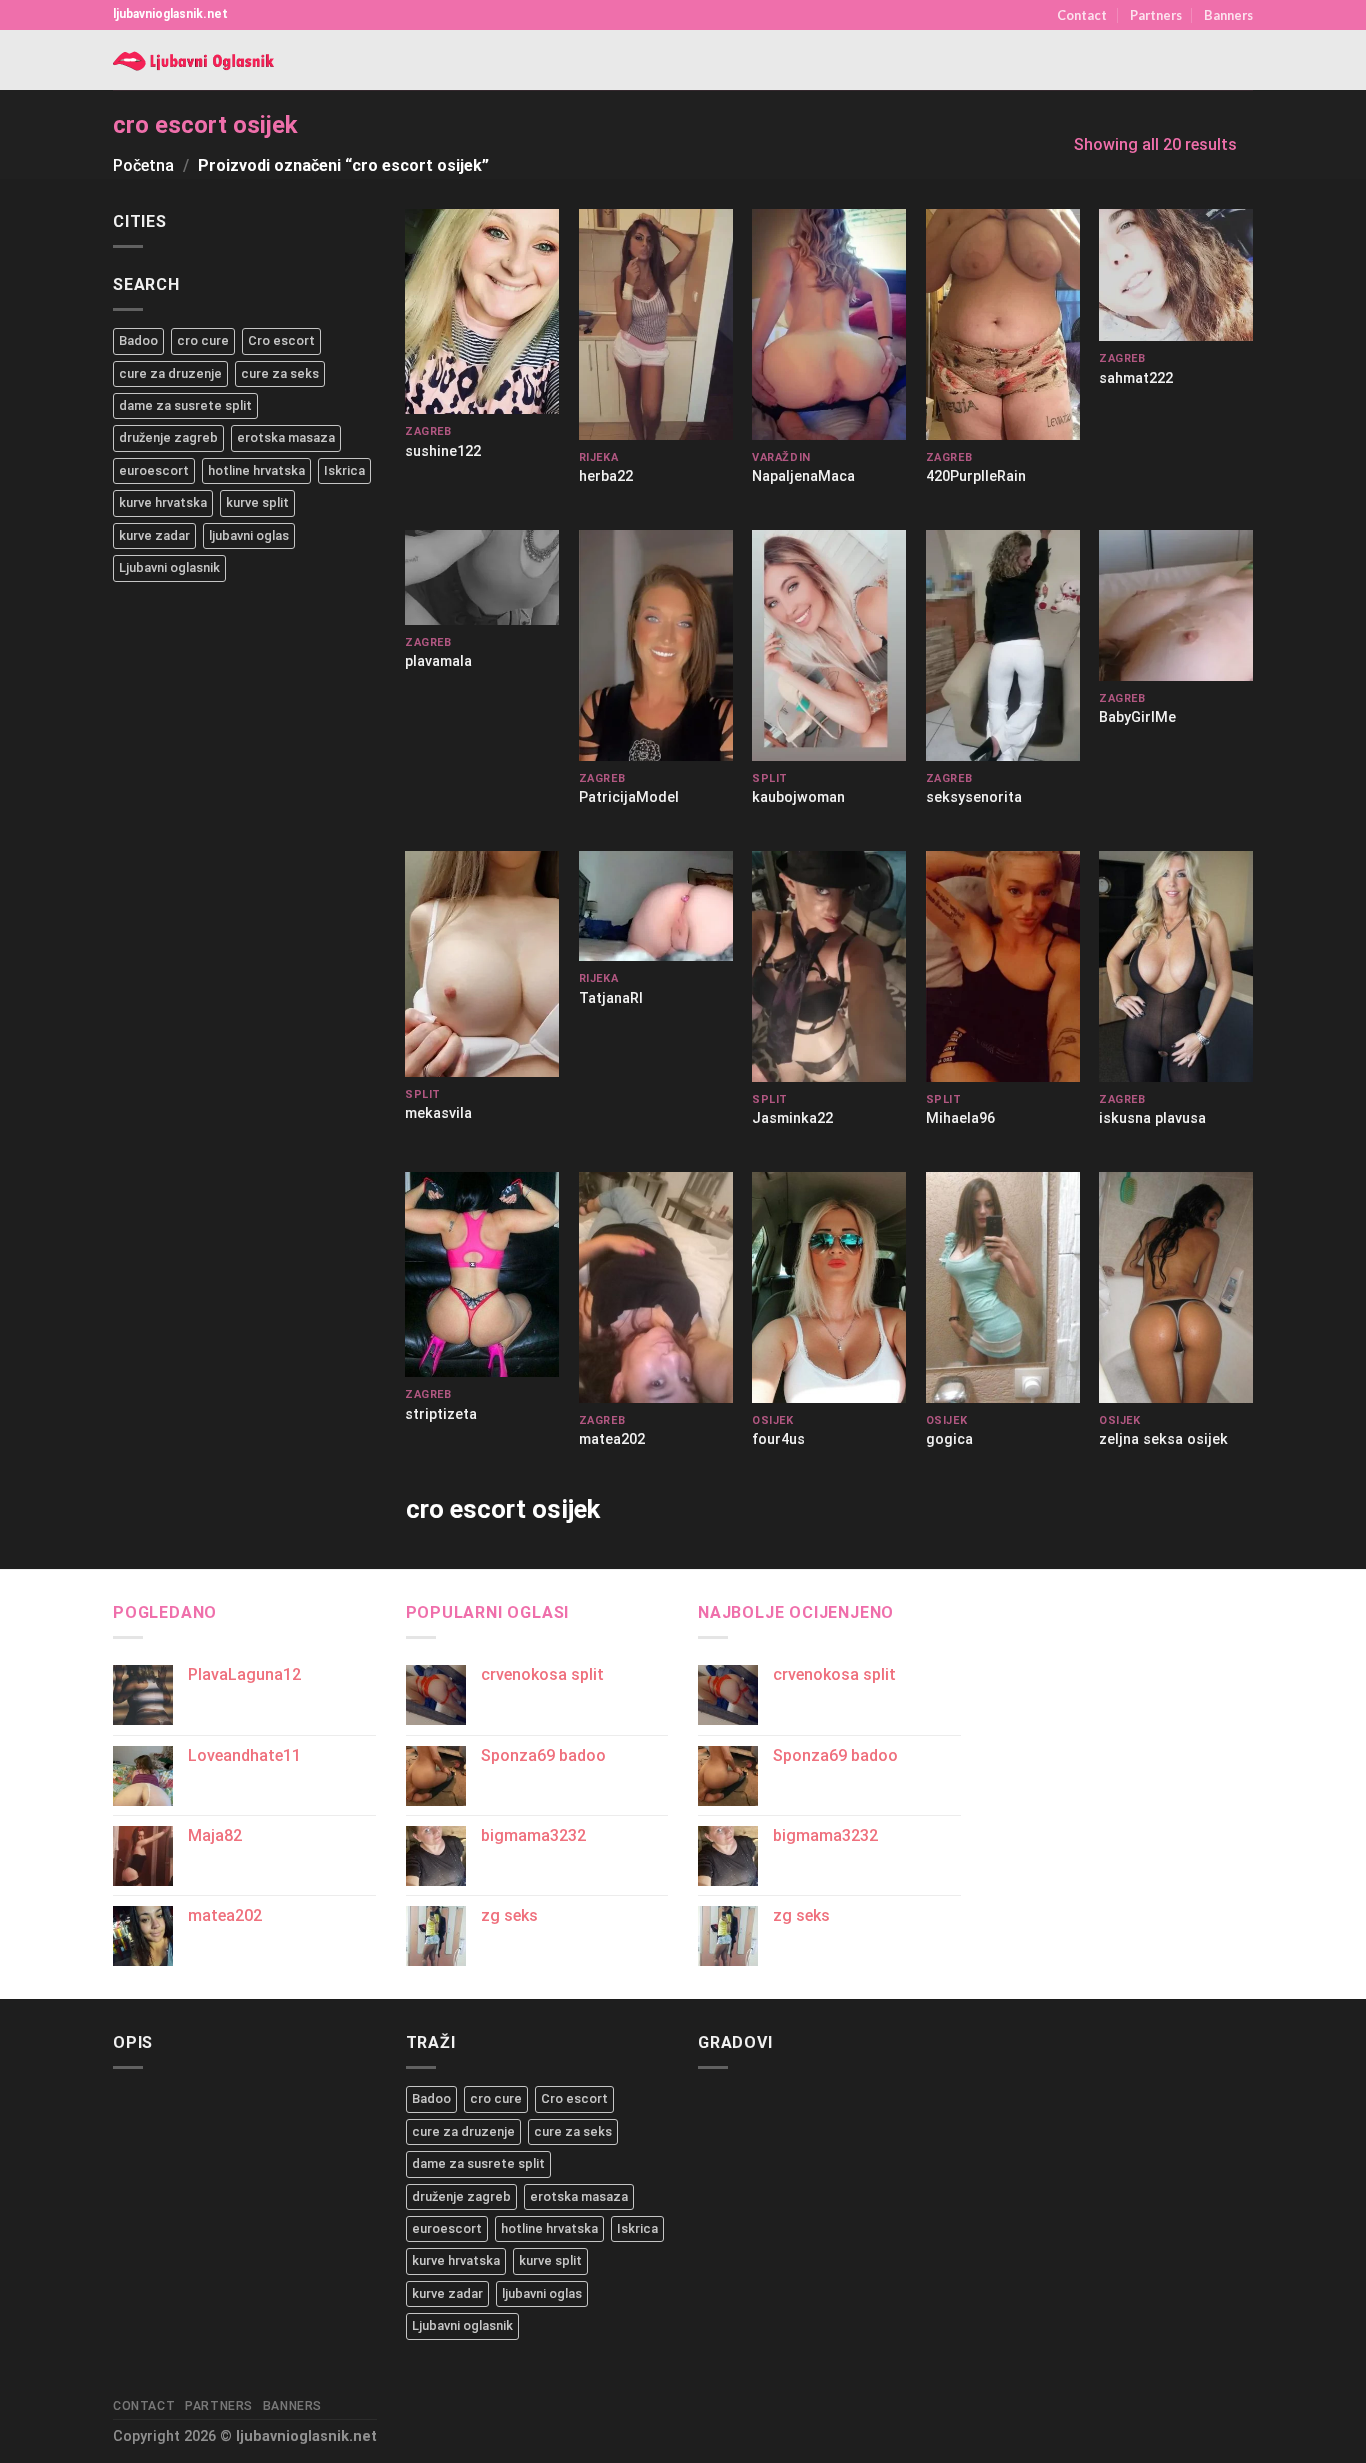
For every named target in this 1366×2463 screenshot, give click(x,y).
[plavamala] (482, 577)
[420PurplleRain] (1003, 324)
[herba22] (656, 324)
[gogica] (1003, 1287)
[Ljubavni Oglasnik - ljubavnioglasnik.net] (196, 60)
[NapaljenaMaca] (829, 324)
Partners (1156, 15)
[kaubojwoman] (829, 645)
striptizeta (441, 1414)
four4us (778, 1439)
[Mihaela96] (1003, 966)
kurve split (257, 502)
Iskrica (344, 470)
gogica (949, 1439)
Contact (1082, 15)
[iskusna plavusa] (1176, 966)
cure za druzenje (170, 373)
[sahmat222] (1176, 275)
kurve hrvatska (163, 502)
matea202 (612, 1439)
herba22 (606, 476)
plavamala (438, 661)
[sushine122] (482, 311)
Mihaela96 (960, 1118)
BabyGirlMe (1137, 717)
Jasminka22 (792, 1118)
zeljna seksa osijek (1163, 1439)
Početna (143, 165)
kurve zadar (154, 535)
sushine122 (443, 451)
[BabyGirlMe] (1176, 605)
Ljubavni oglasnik (169, 567)
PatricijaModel (629, 797)
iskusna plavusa (1152, 1118)
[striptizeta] (482, 1274)
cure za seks (280, 373)
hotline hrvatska (256, 470)
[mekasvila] (482, 964)
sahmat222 (1136, 378)
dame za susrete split (185, 405)
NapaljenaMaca (803, 476)
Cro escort (281, 340)
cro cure (203, 340)
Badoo (138, 340)
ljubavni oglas (249, 535)
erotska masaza (286, 437)
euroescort (154, 470)
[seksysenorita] (1003, 645)
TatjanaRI (611, 998)
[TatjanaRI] (656, 906)
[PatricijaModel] (656, 645)
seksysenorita (974, 797)
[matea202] (656, 1287)
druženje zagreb (168, 437)
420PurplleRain (976, 476)
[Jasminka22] (829, 966)
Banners (1228, 15)
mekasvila (438, 1113)
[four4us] (829, 1287)
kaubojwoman (798, 797)
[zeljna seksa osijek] (1176, 1287)
